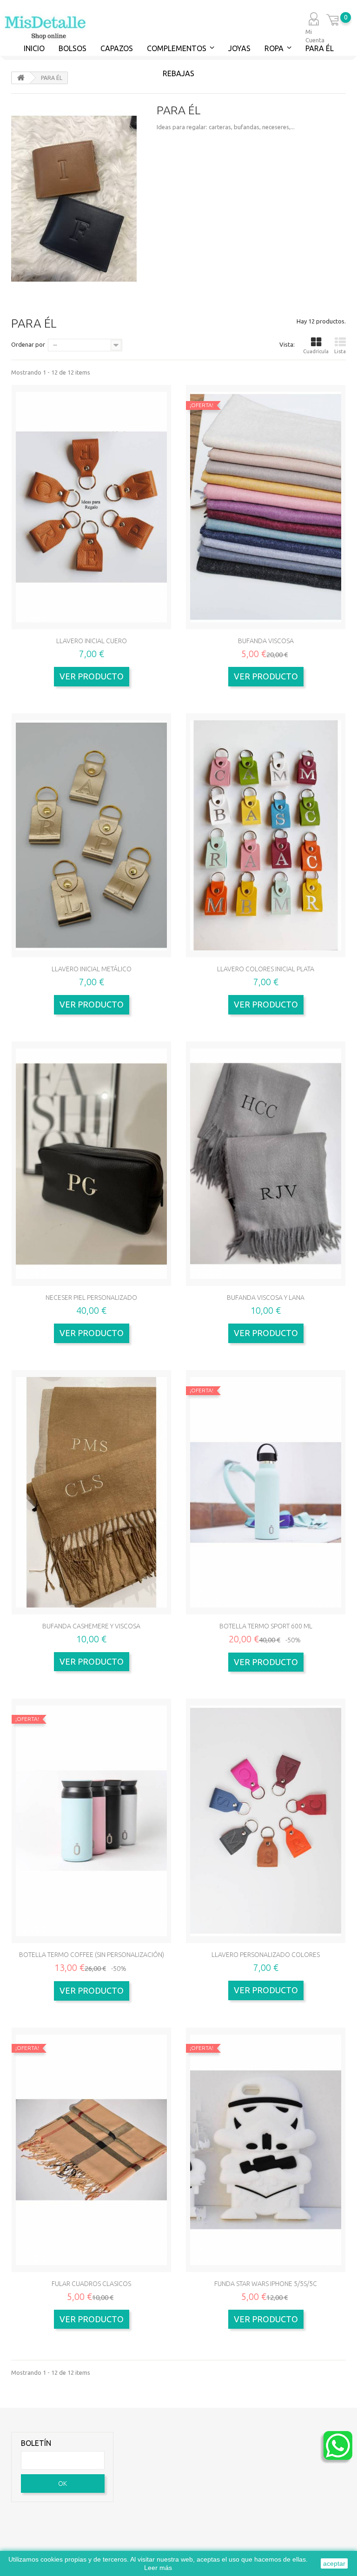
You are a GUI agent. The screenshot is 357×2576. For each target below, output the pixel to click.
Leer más (158, 2568)
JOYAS (239, 48)
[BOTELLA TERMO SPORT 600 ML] (266, 1492)
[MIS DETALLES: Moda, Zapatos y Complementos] (44, 27)
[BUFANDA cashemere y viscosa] (91, 1492)
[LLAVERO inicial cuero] (91, 507)
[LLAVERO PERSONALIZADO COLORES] (266, 1821)
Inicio (34, 48)
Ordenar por (28, 344)
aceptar (334, 2563)
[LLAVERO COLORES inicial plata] (266, 836)
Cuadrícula (316, 351)
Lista (340, 351)
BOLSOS (73, 48)
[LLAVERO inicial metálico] (91, 836)
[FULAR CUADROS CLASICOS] (91, 2150)
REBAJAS (178, 73)
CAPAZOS (117, 48)
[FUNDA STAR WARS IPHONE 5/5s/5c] (266, 2150)
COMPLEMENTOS (177, 48)
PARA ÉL (320, 48)
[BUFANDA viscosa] (266, 507)
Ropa (274, 48)
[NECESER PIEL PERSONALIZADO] (91, 1164)
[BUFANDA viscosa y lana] (266, 1164)
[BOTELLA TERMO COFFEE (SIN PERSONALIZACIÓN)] (91, 1821)
